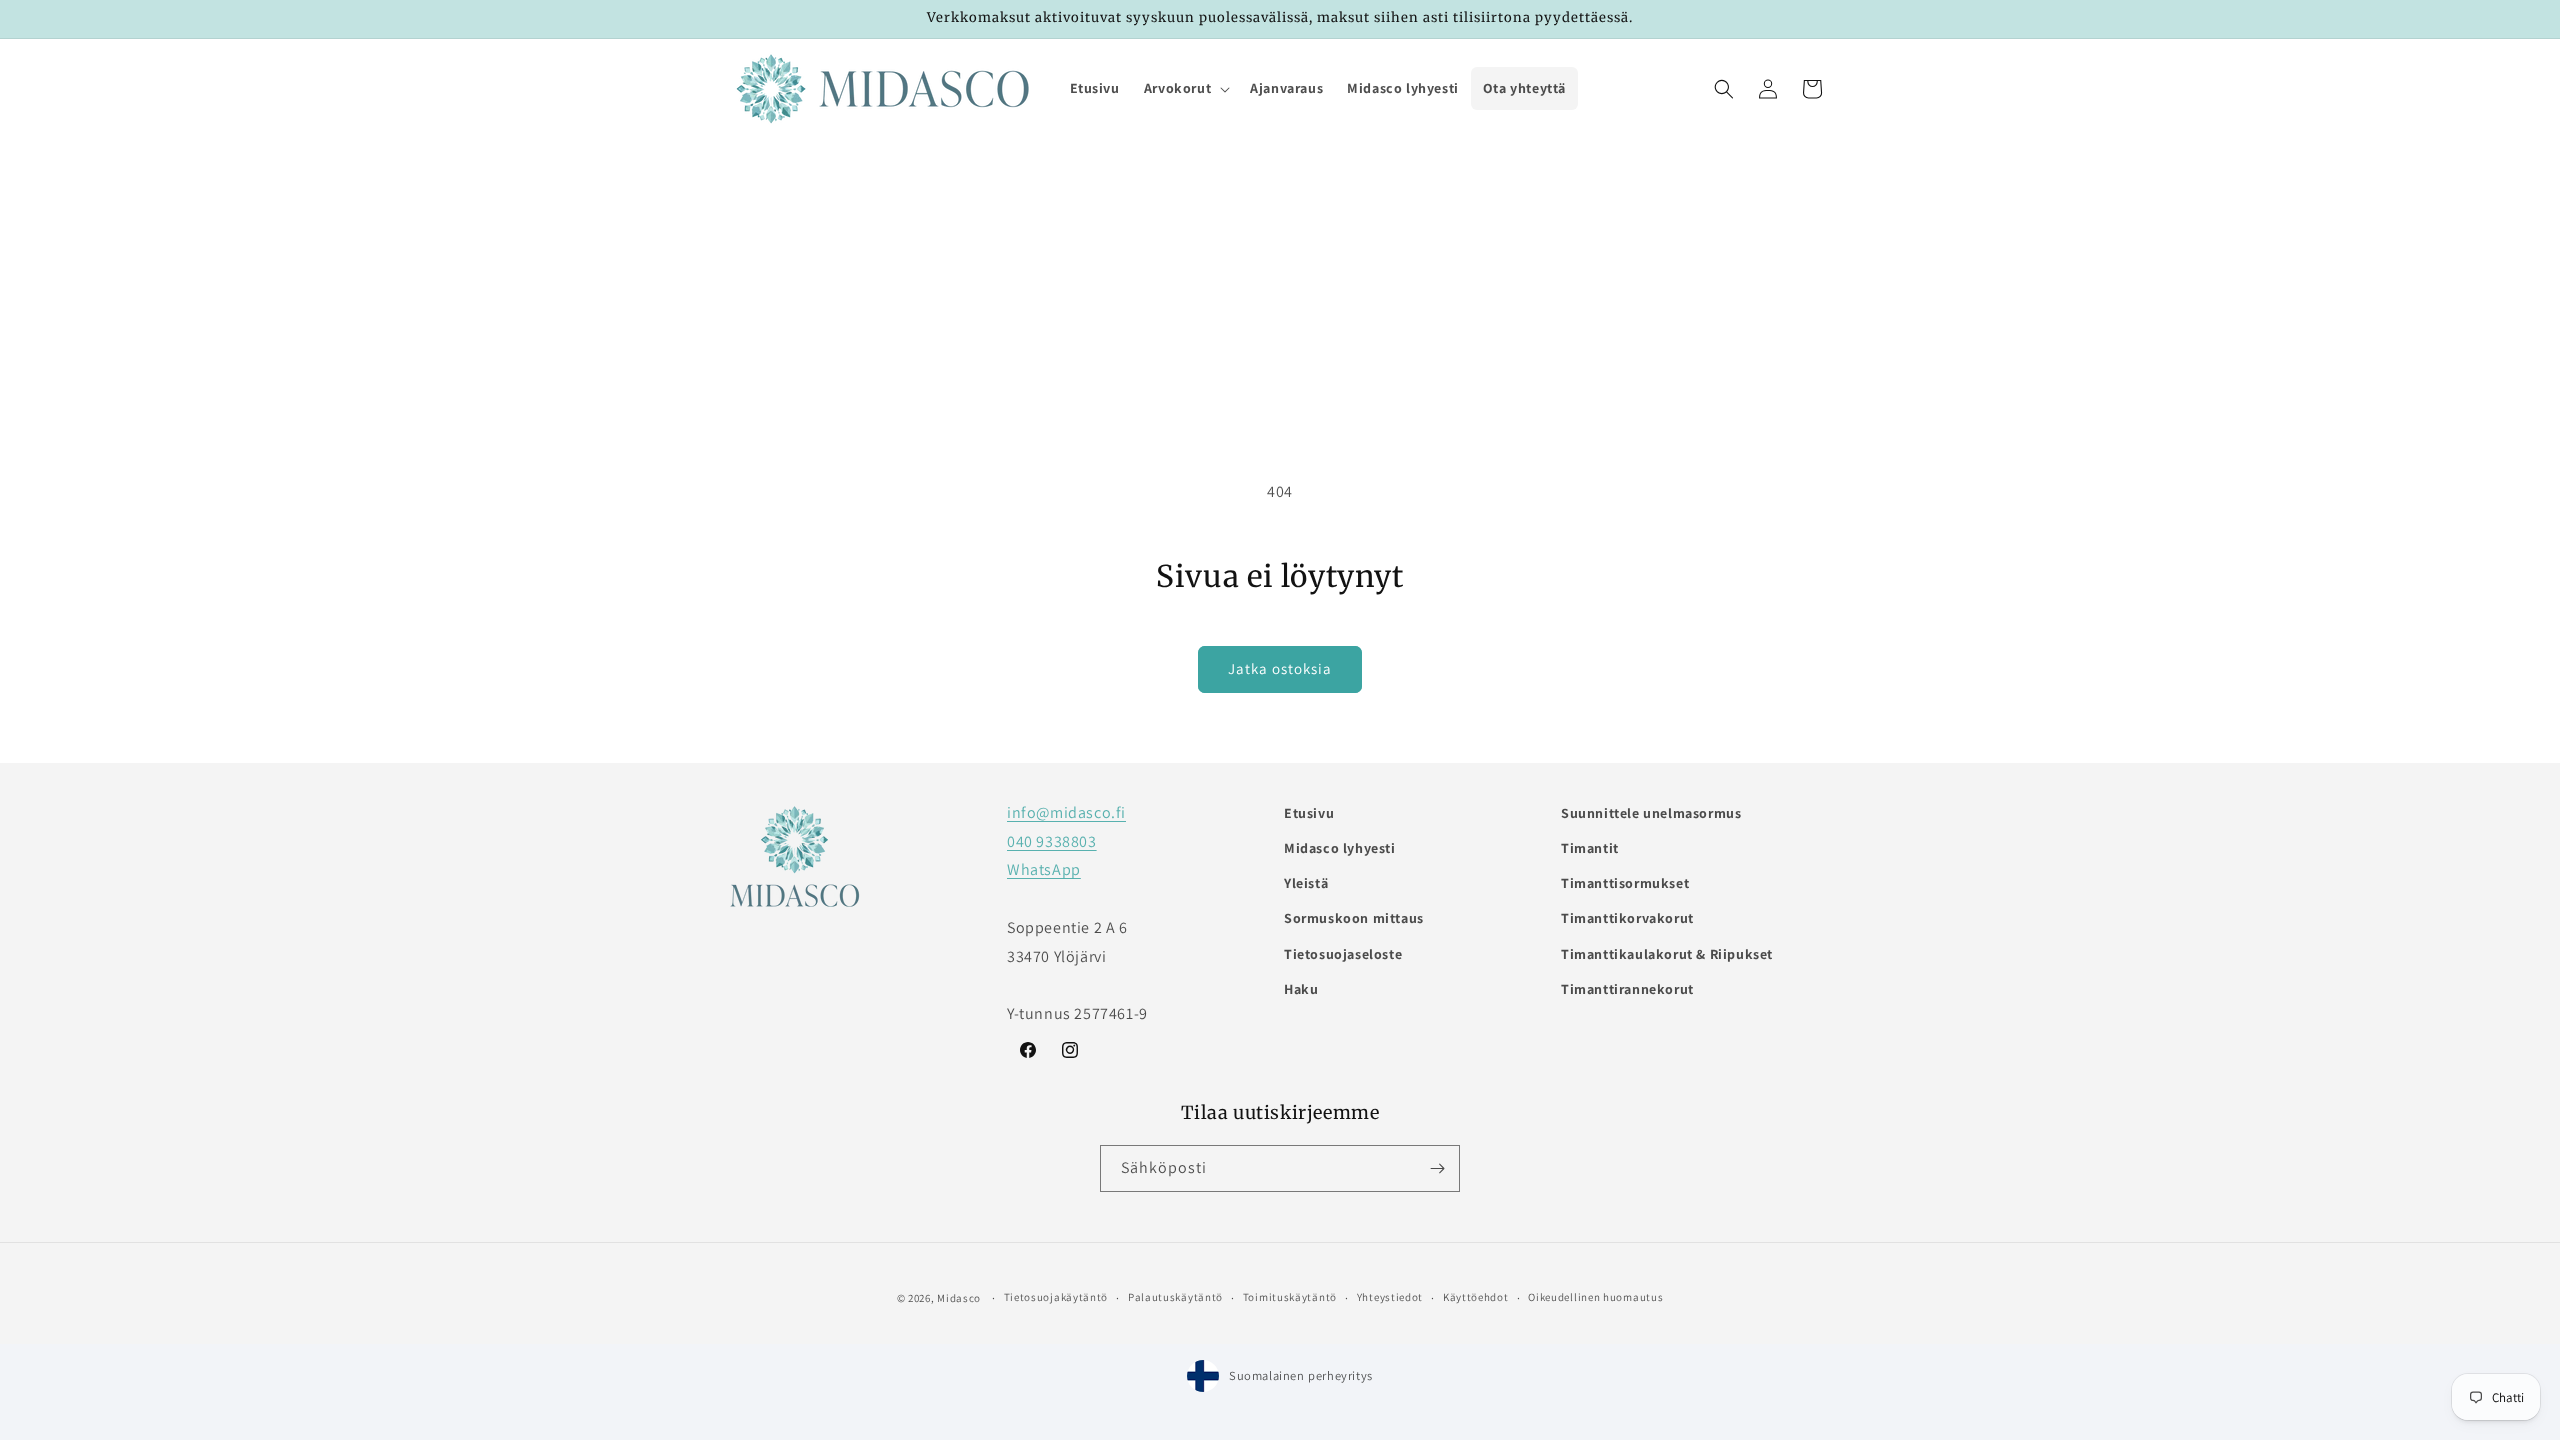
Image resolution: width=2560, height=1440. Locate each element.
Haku (1301, 989)
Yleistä (1306, 883)
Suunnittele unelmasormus (1651, 813)
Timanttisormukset (1625, 883)
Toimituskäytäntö (1290, 1297)
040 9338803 (1052, 841)
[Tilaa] (1437, 1168)
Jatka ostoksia (1280, 668)
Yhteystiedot (1390, 1297)
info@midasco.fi (1066, 812)
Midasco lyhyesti (1340, 848)
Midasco (959, 1298)
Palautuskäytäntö (1175, 1297)
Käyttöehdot (1476, 1297)
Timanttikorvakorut (1627, 918)
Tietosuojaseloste (1343, 954)
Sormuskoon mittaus (1354, 918)
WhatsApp (1044, 869)
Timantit (1590, 848)
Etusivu (1309, 813)
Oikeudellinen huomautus (1595, 1297)
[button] (1185, 88)
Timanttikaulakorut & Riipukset (1667, 954)
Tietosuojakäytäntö (1056, 1297)
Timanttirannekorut (1627, 989)
